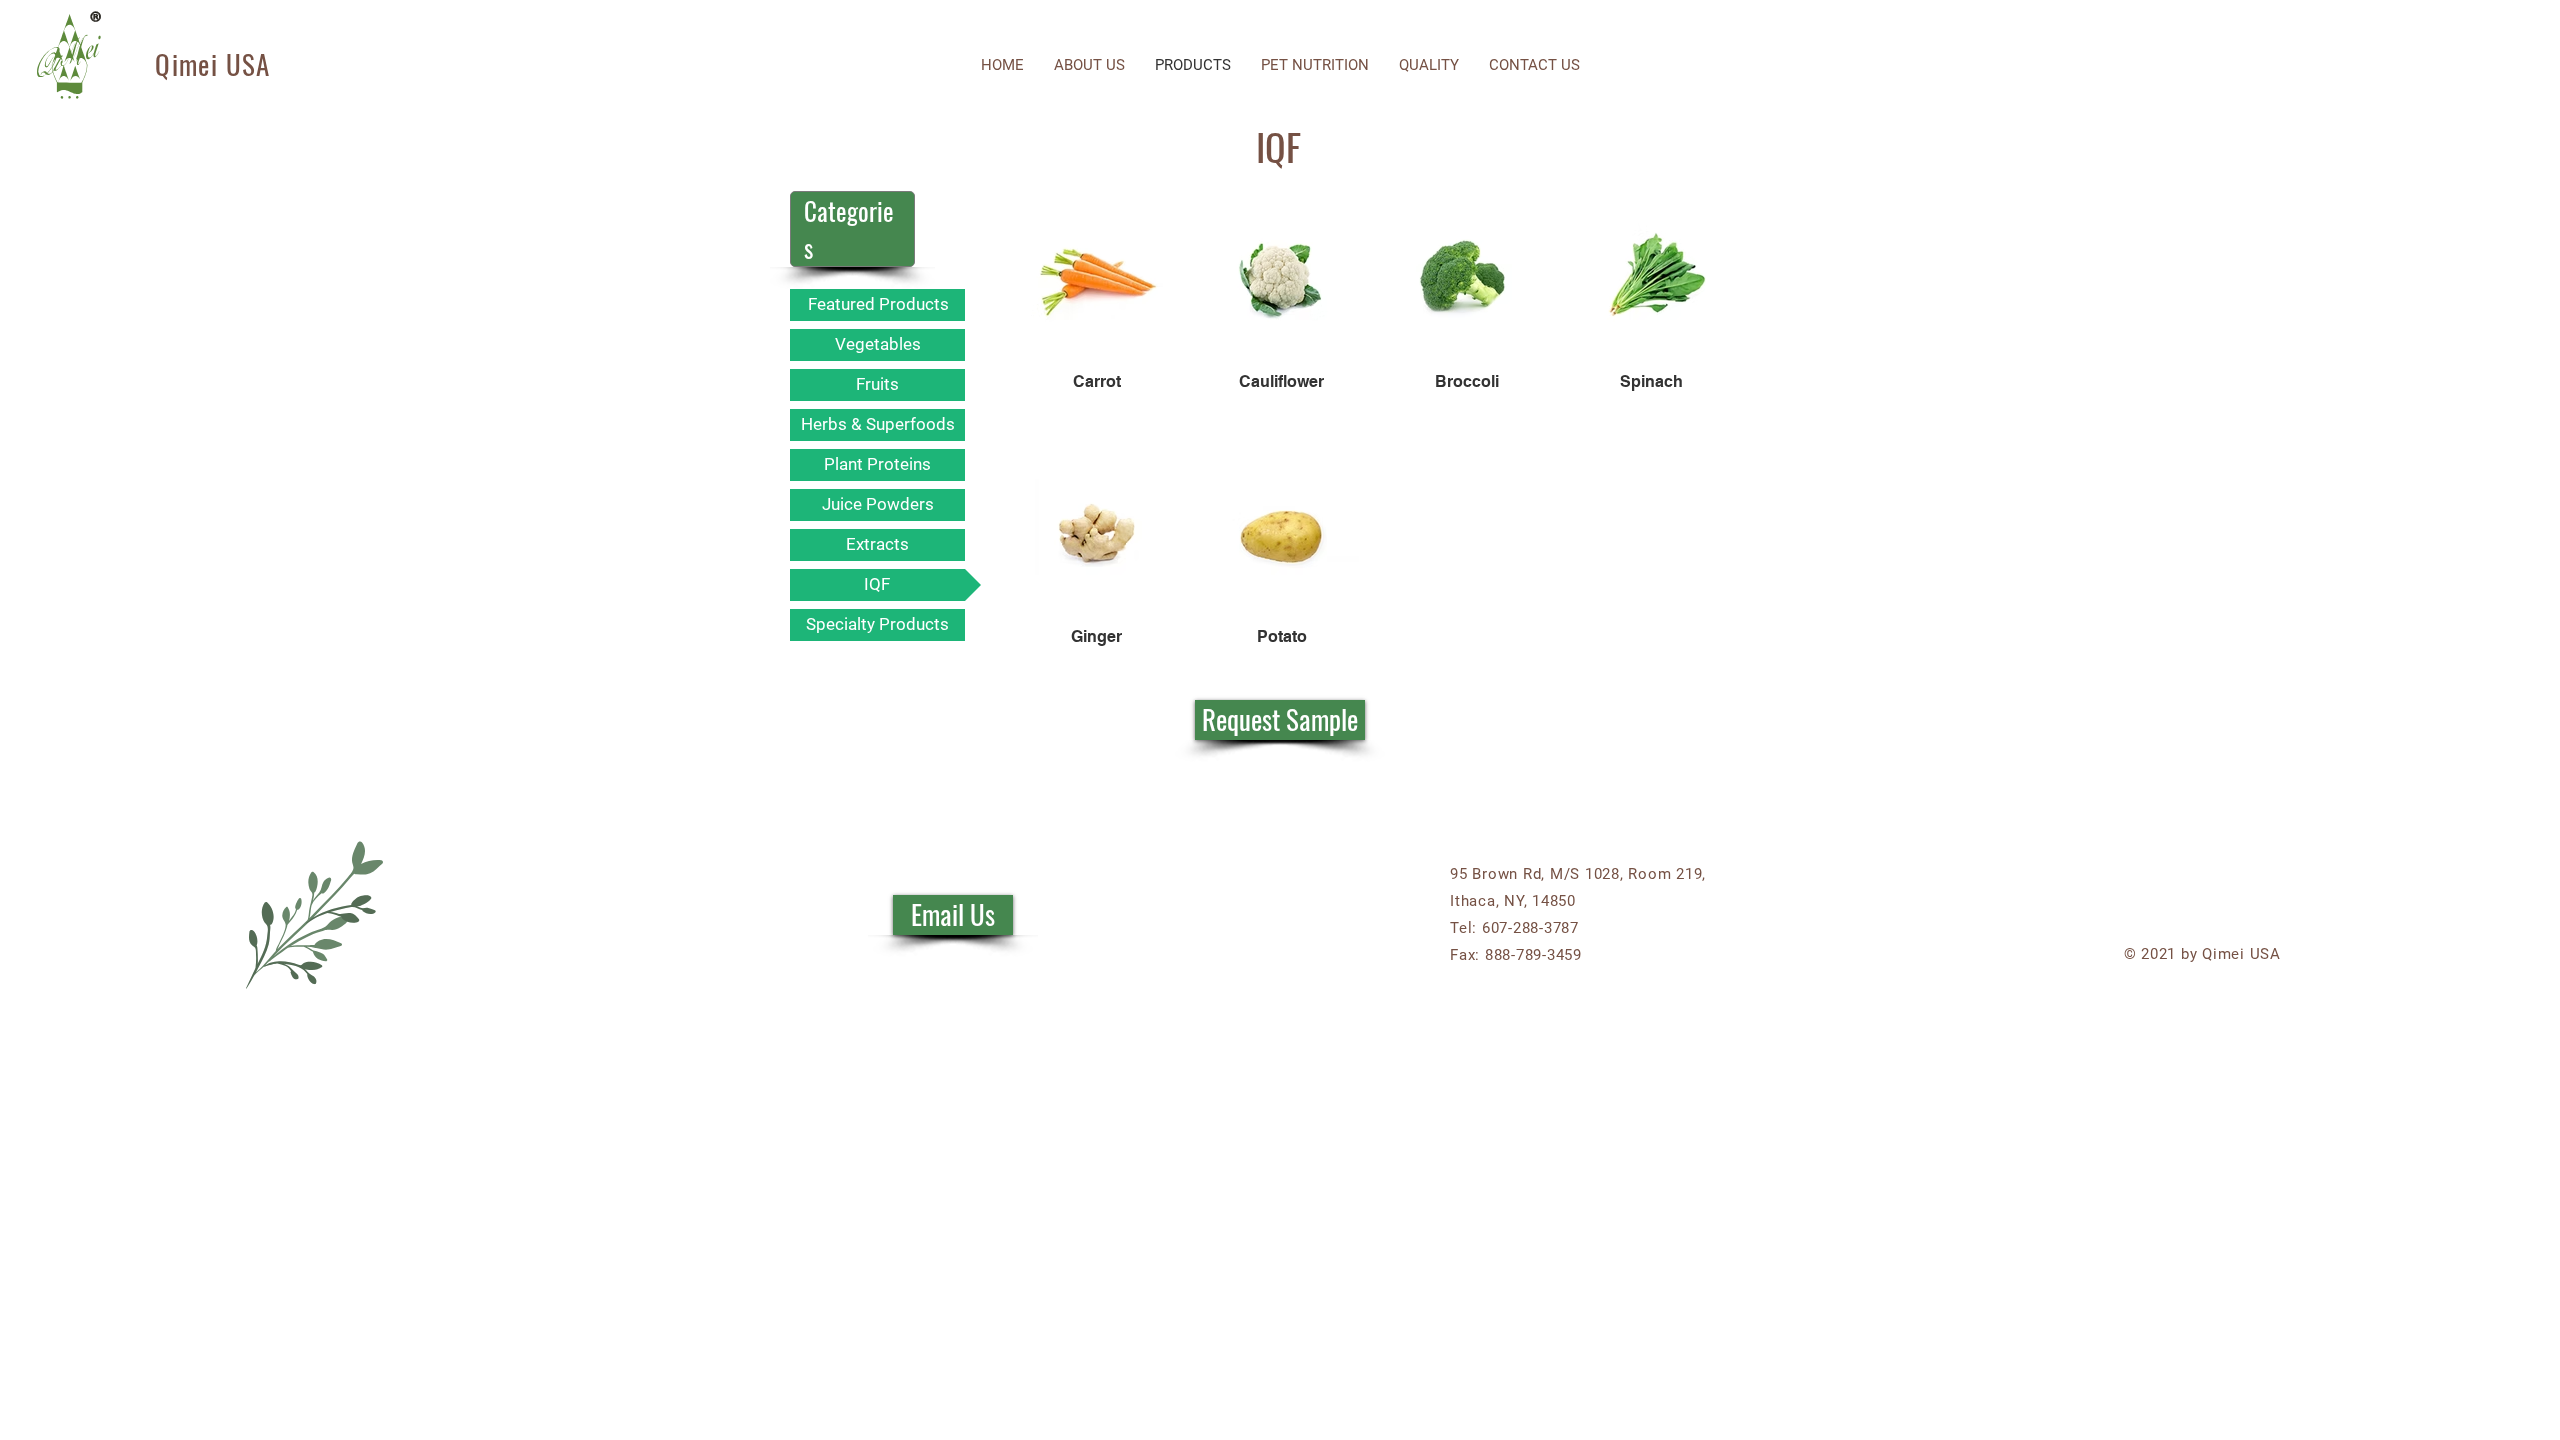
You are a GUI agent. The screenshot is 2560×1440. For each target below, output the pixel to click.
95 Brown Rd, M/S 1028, (1539, 874)
